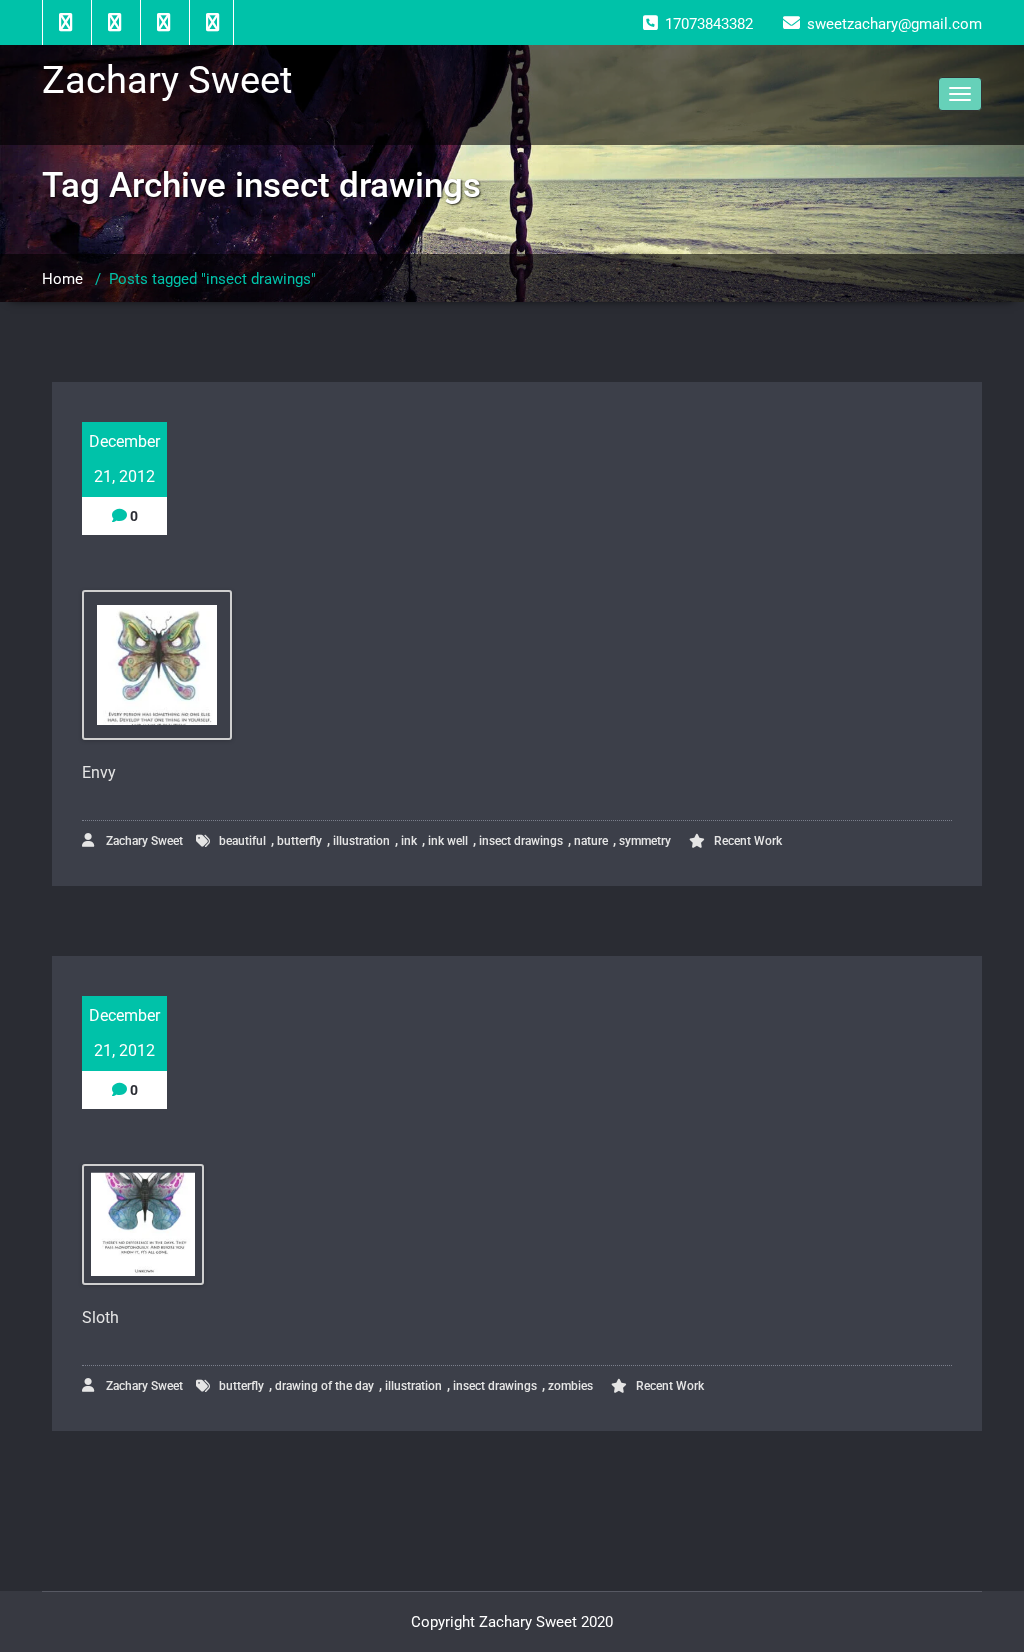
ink (409, 841)
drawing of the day (324, 1386)
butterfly (299, 841)
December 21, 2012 (124, 459)
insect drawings (521, 841)
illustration (361, 841)
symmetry (645, 841)
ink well (448, 841)
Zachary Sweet (143, 841)
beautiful (242, 841)
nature (591, 841)
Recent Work (748, 841)
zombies (570, 1386)
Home (62, 279)
